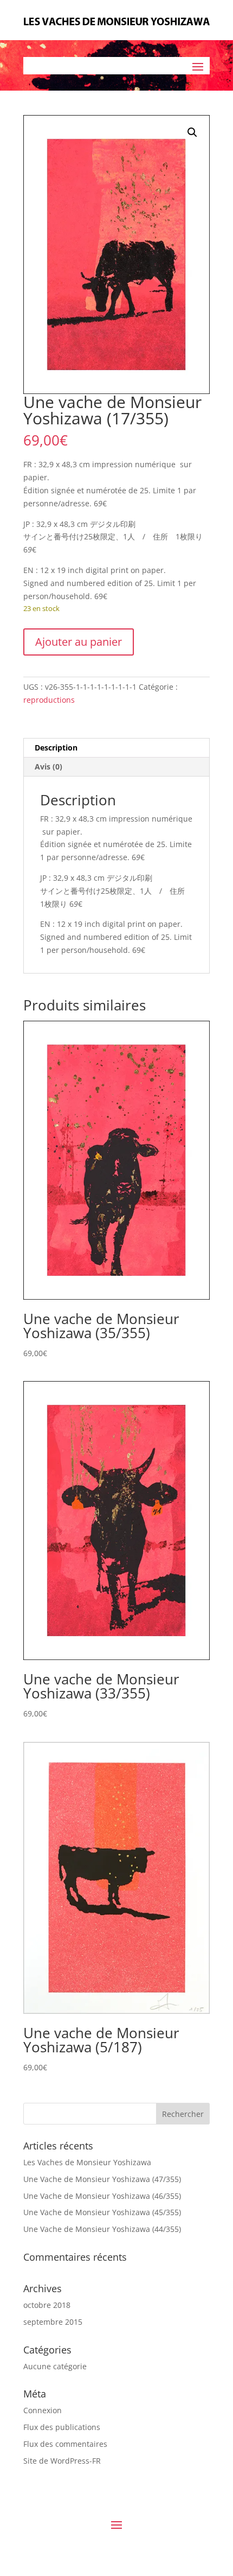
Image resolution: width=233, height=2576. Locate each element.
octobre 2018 (47, 2305)
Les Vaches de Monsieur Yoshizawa (87, 2162)
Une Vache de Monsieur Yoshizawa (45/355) (102, 2212)
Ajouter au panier (79, 642)
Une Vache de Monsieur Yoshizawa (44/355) (102, 2229)
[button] (192, 132)
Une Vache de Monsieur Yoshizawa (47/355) (102, 2179)
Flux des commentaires (65, 2444)
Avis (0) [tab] (48, 767)
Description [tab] (56, 748)
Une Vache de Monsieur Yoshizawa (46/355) (102, 2196)
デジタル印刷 (113, 524)
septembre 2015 (53, 2322)
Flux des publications (62, 2427)
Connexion (43, 2410)
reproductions (49, 700)
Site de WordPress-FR (62, 2461)
